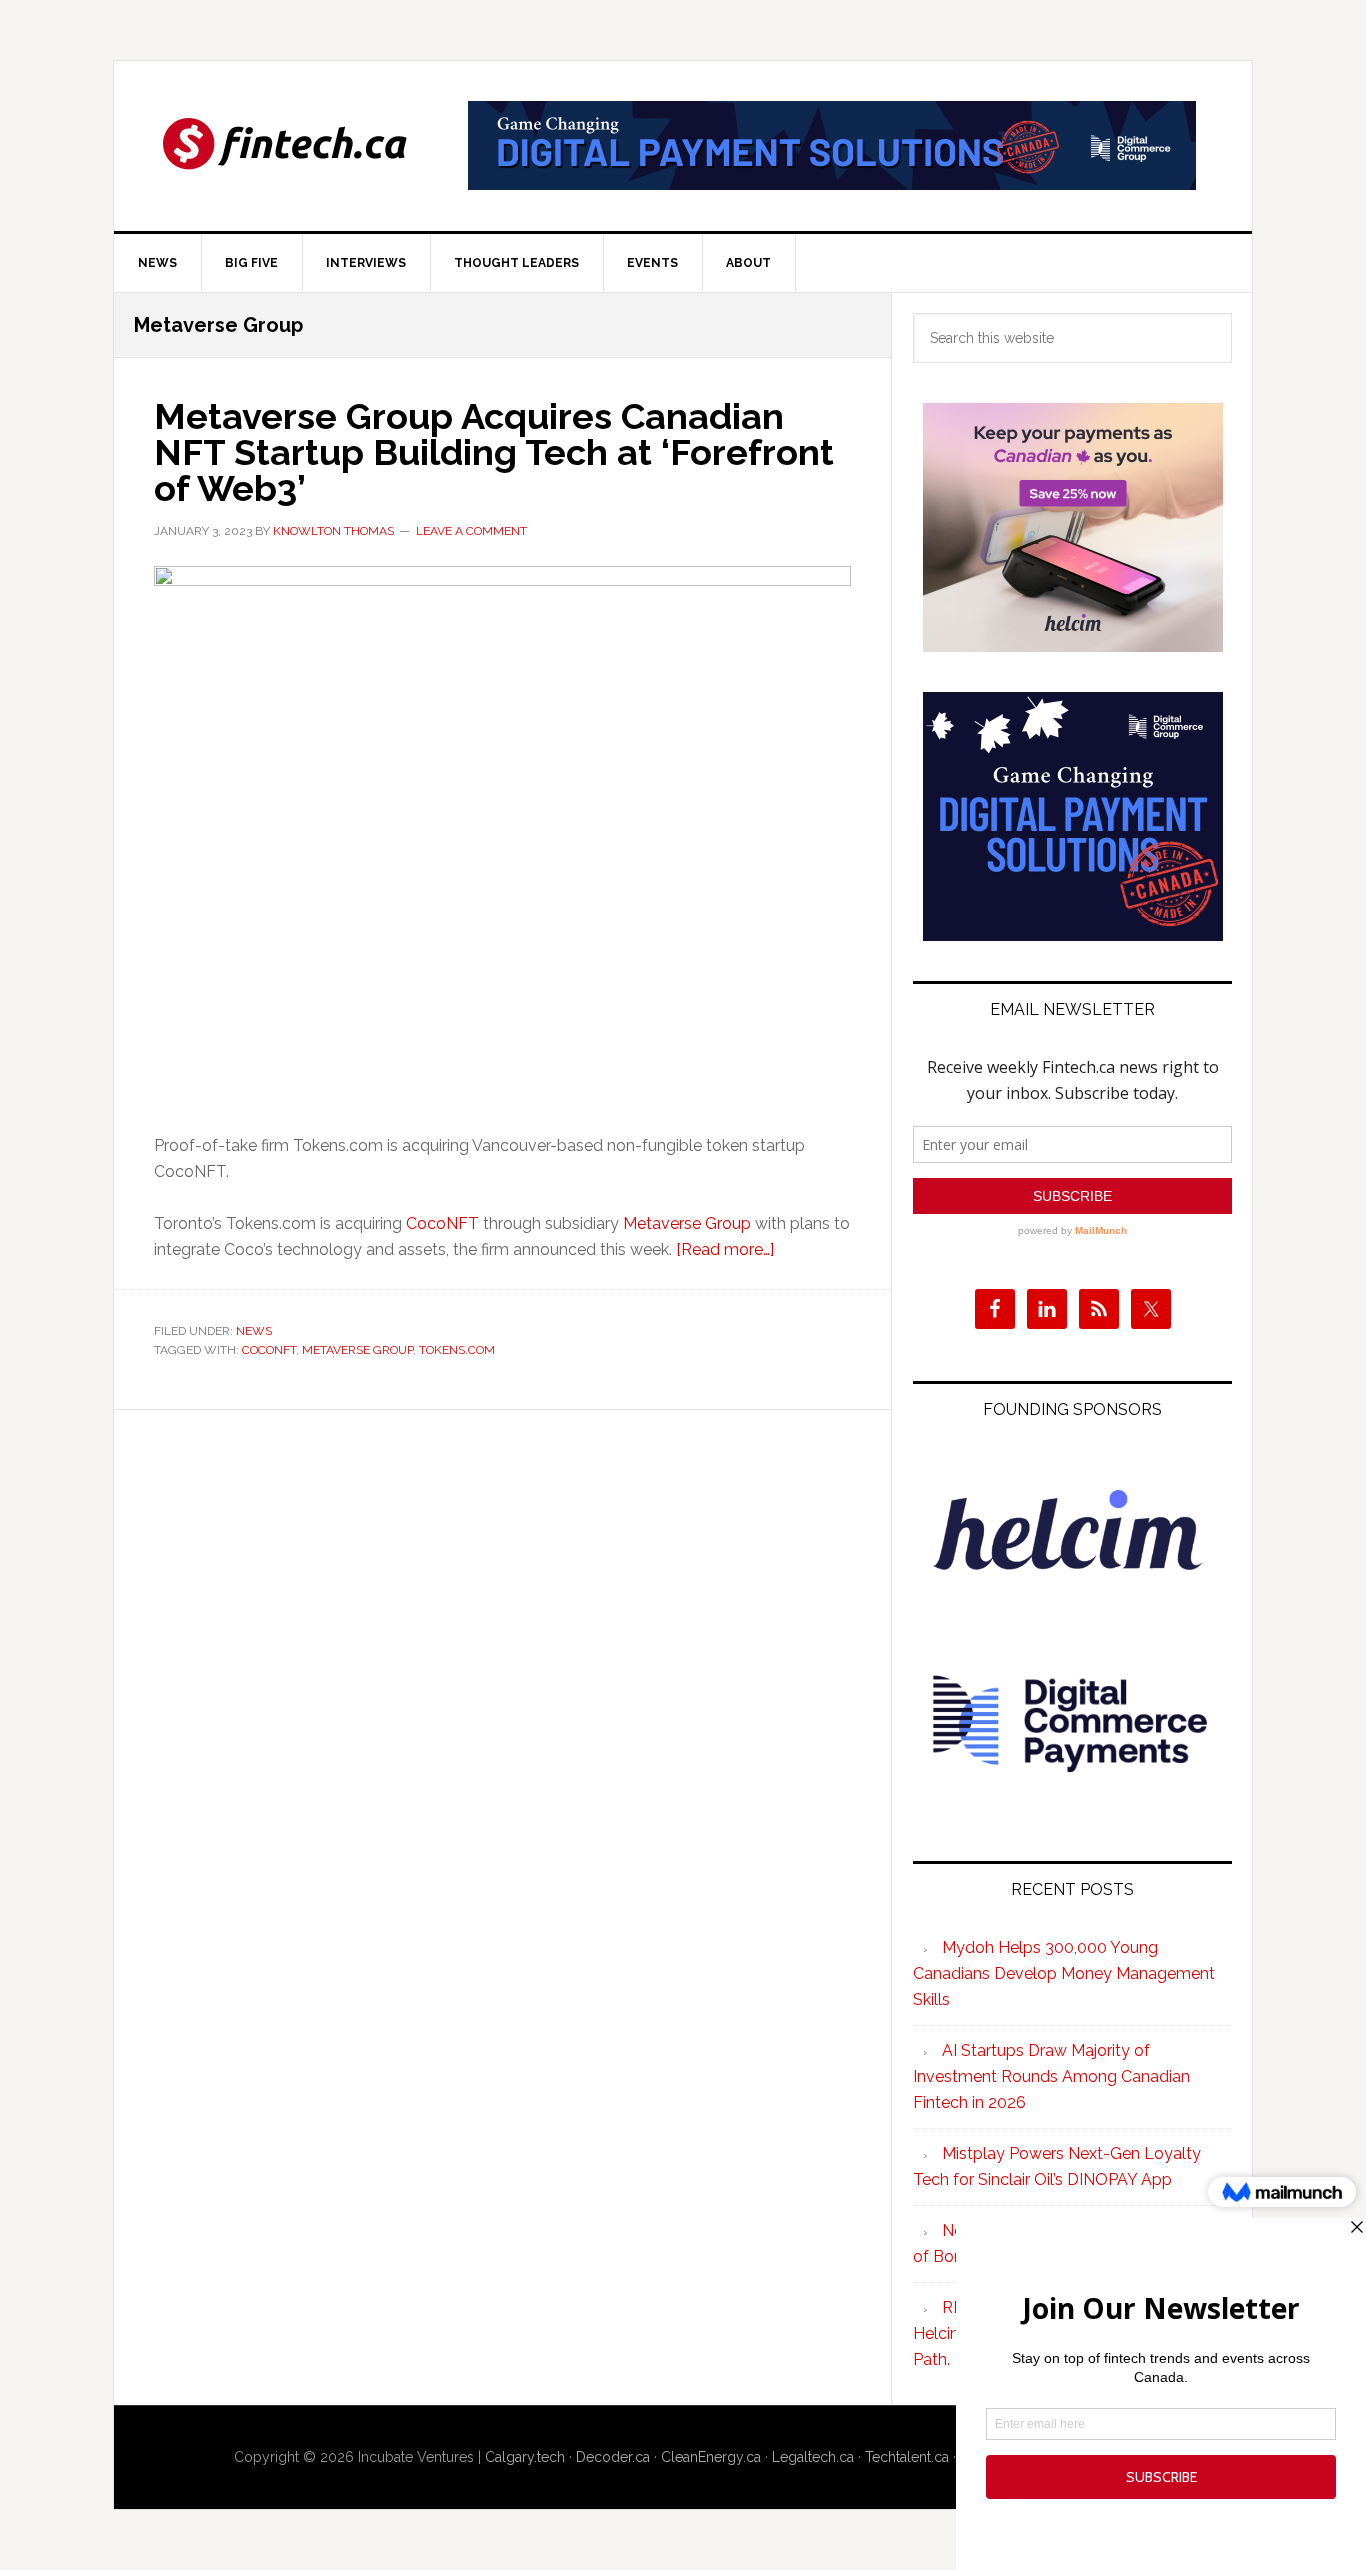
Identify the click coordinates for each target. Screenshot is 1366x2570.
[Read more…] (725, 1249)
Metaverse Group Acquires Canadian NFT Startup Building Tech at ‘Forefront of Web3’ (494, 452)
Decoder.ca (613, 2457)
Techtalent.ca (907, 2457)
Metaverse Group (687, 1223)
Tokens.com (457, 1350)
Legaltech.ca (813, 2457)
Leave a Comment (471, 531)
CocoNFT (442, 1223)
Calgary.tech (525, 2457)
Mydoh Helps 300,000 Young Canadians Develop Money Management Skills (1064, 1973)
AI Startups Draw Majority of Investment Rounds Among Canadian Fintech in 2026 (1051, 2076)
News (254, 1331)
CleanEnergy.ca (711, 2457)
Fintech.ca (284, 146)
